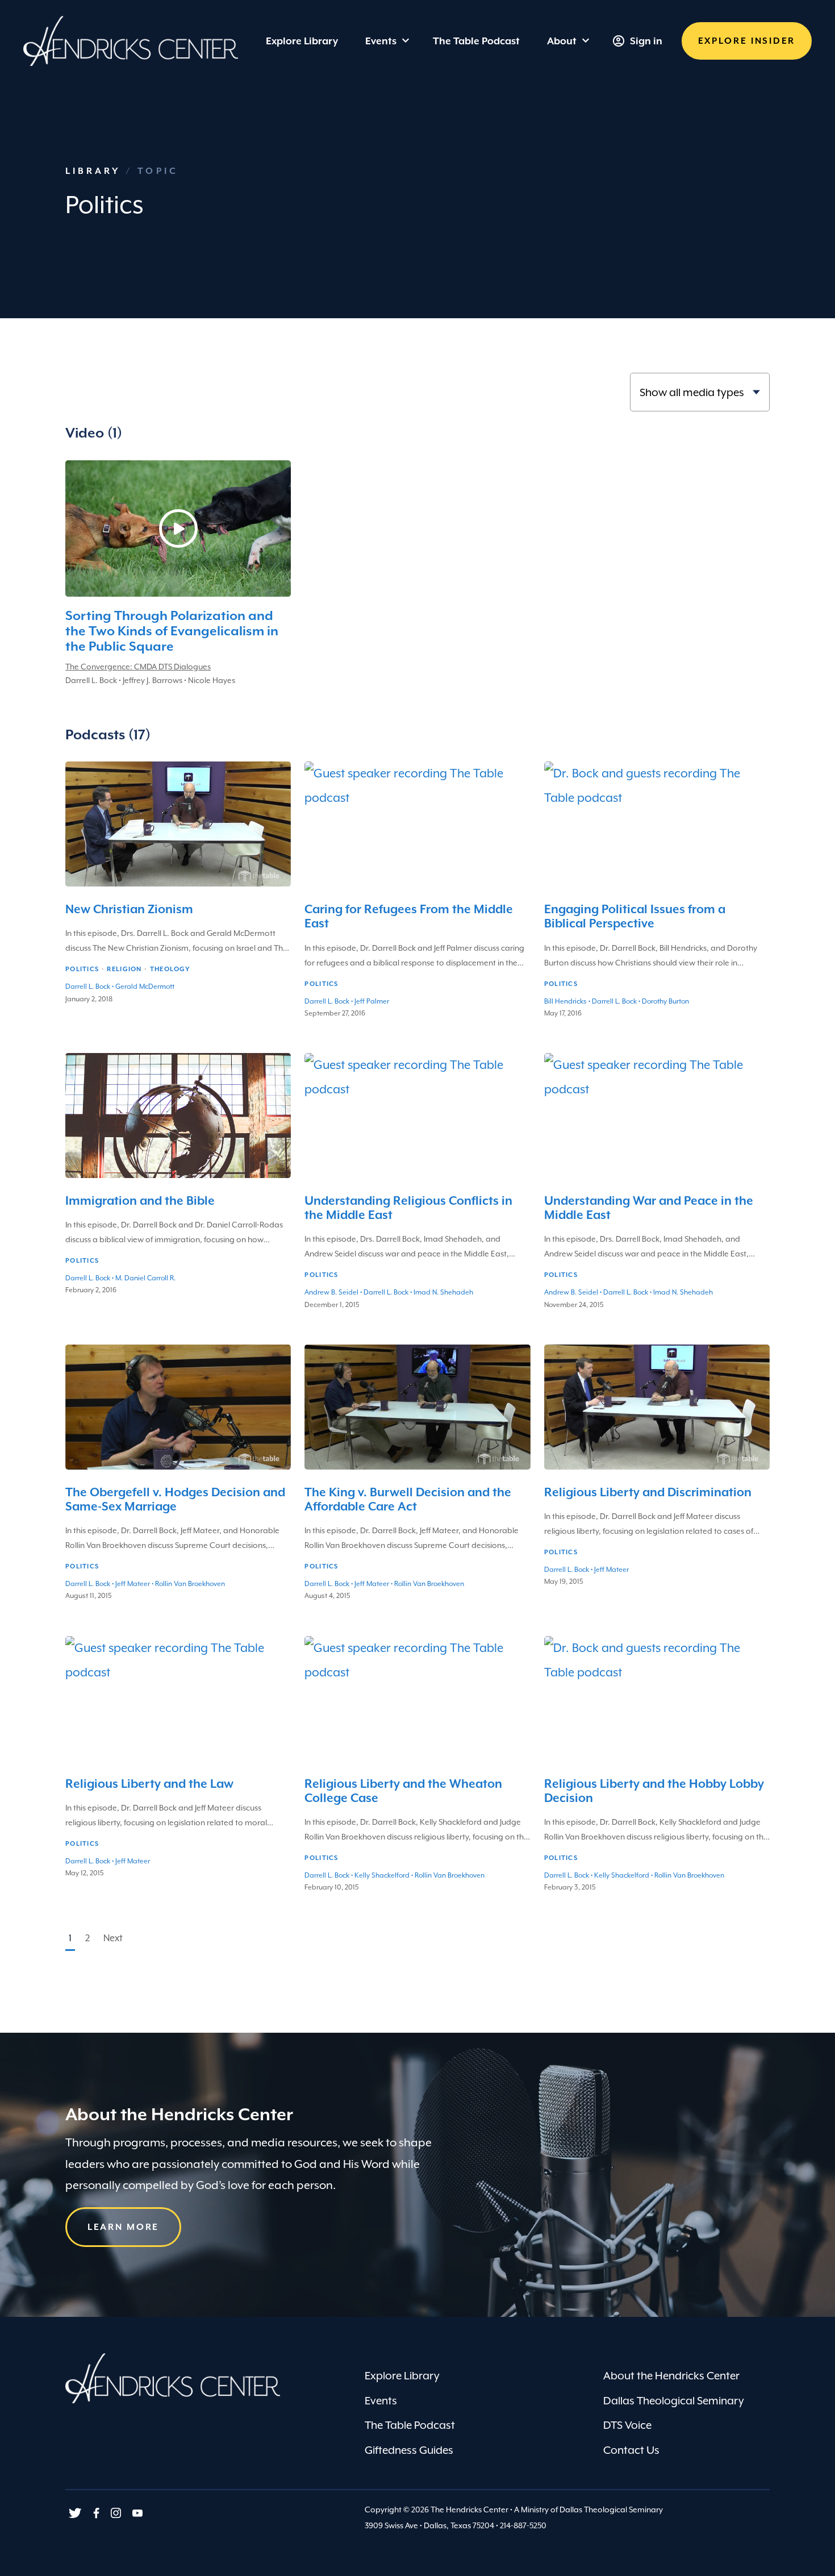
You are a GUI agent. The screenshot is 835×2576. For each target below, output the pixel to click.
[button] (747, 41)
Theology (170, 969)
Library (96, 171)
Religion (124, 969)
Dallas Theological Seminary (674, 2400)
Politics (82, 969)
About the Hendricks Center (671, 2375)
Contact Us (631, 2450)
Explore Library (402, 2375)
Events (381, 41)
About (562, 41)
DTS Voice (627, 2425)
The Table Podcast (410, 2425)
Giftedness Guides (409, 2450)
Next (113, 1938)
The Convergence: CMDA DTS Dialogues (138, 667)
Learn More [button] (123, 2227)
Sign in (646, 41)
